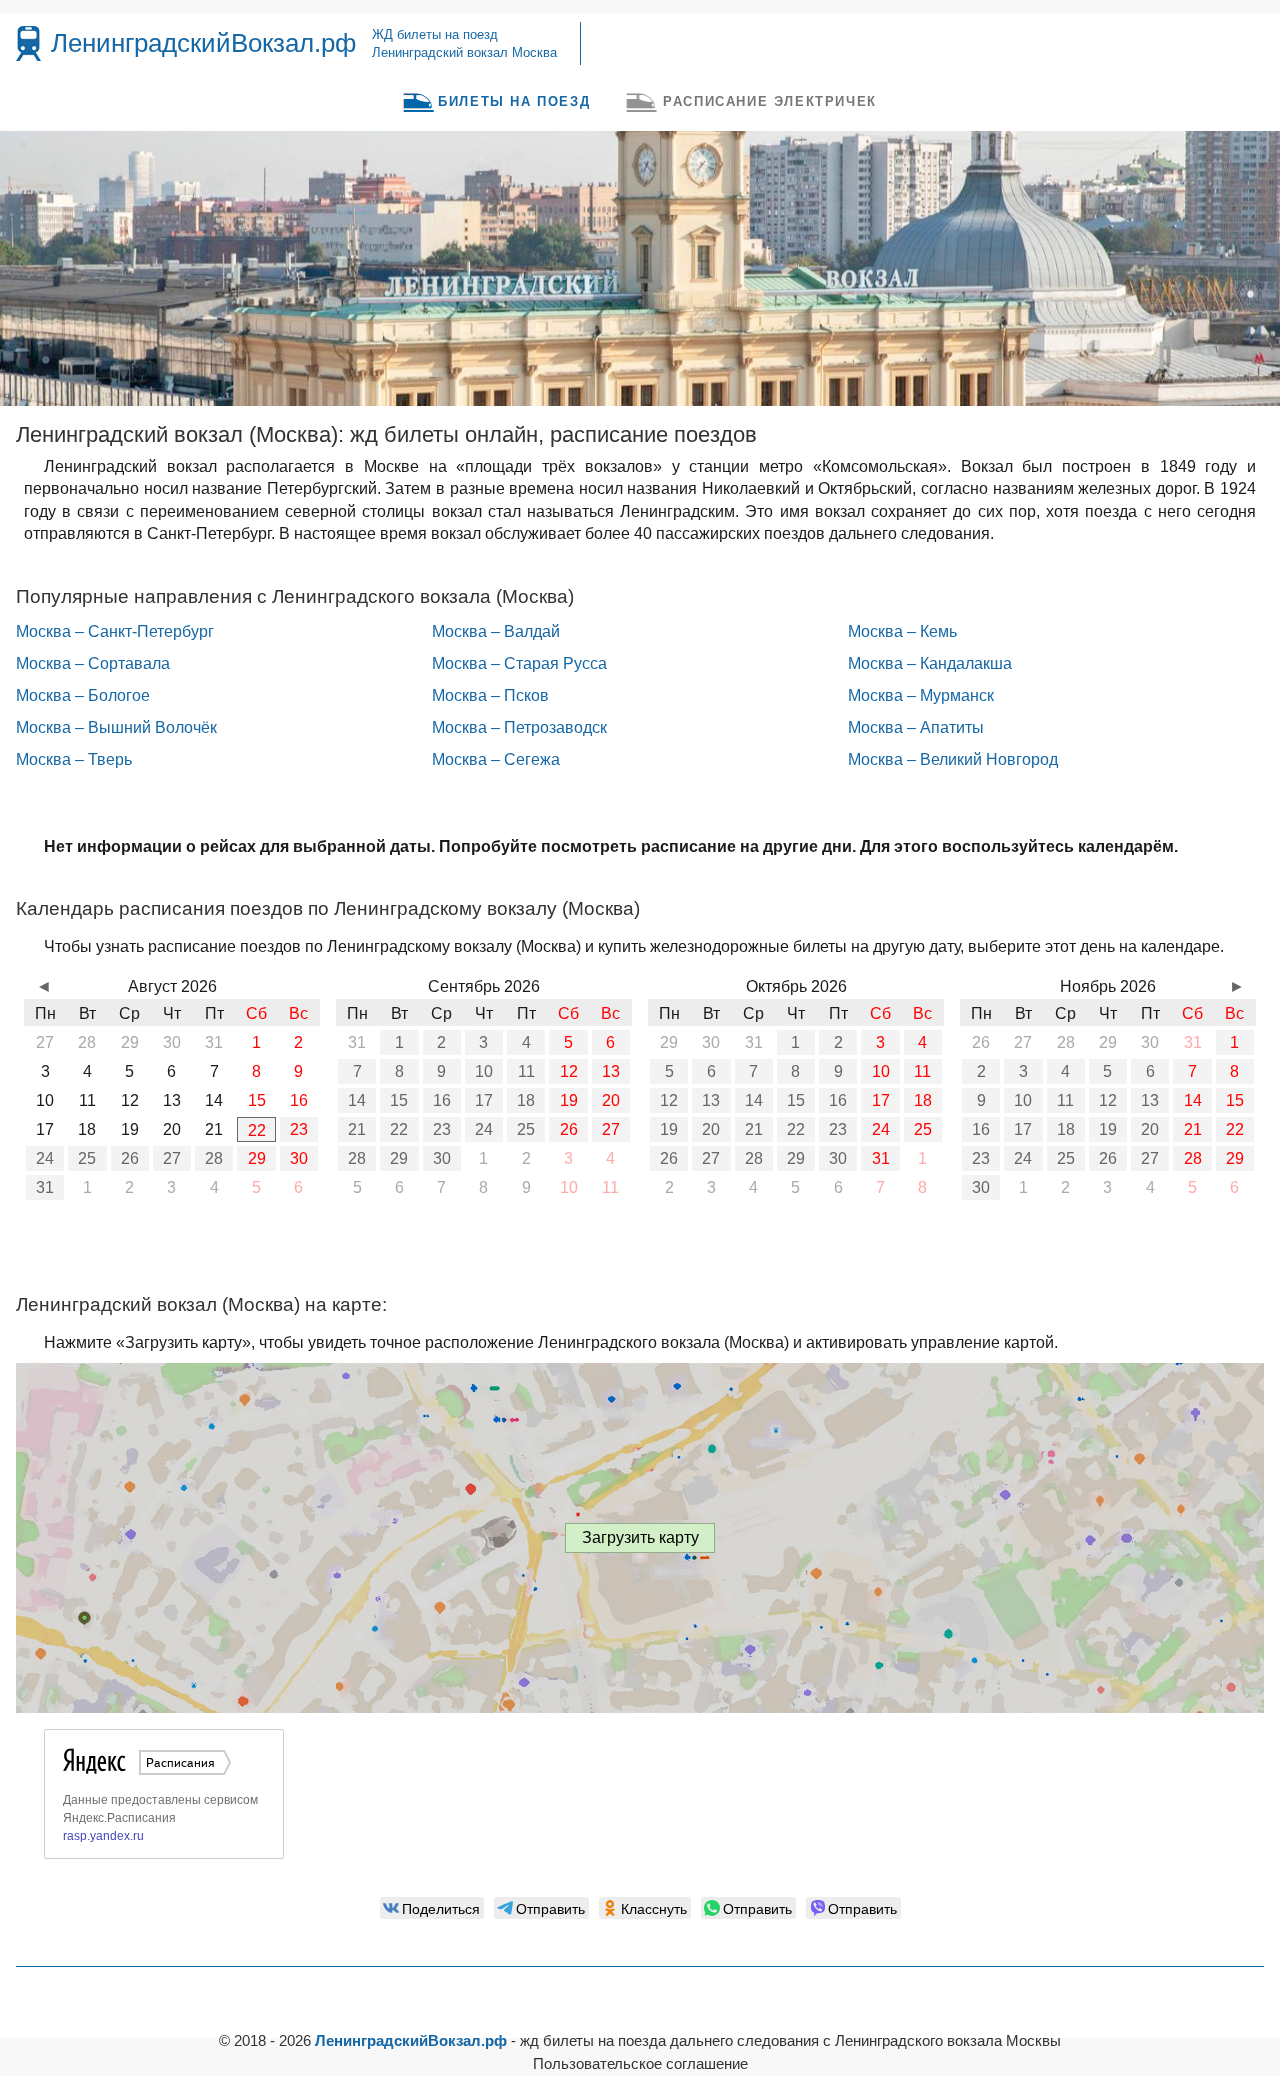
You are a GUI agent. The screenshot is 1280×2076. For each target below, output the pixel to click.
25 (87, 1158)
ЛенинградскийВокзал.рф (203, 43)
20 (611, 1100)
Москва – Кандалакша (930, 663)
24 (45, 1158)
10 (484, 1071)
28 (214, 1158)
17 (484, 1100)
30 (299, 1158)
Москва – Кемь (902, 631)
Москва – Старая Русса (519, 663)
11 (526, 1071)
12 (569, 1071)
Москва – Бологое (83, 695)
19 (569, 1100)
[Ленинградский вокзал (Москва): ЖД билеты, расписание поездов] (28, 43)
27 (172, 1158)
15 (399, 1100)
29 (257, 1158)
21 (357, 1129)
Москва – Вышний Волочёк (116, 727)
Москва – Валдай (496, 631)
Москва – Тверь (74, 759)
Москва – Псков (490, 695)
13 (611, 1071)
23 (299, 1129)
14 (357, 1100)
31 (45, 1187)
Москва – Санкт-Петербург (115, 631)
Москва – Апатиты (916, 727)
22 (257, 1130)
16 (442, 1100)
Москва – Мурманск (921, 695)
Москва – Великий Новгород (953, 759)
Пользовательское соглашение (640, 2063)
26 (130, 1158)
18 (526, 1100)
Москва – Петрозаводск (519, 727)
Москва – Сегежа (496, 759)
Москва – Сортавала (93, 663)
